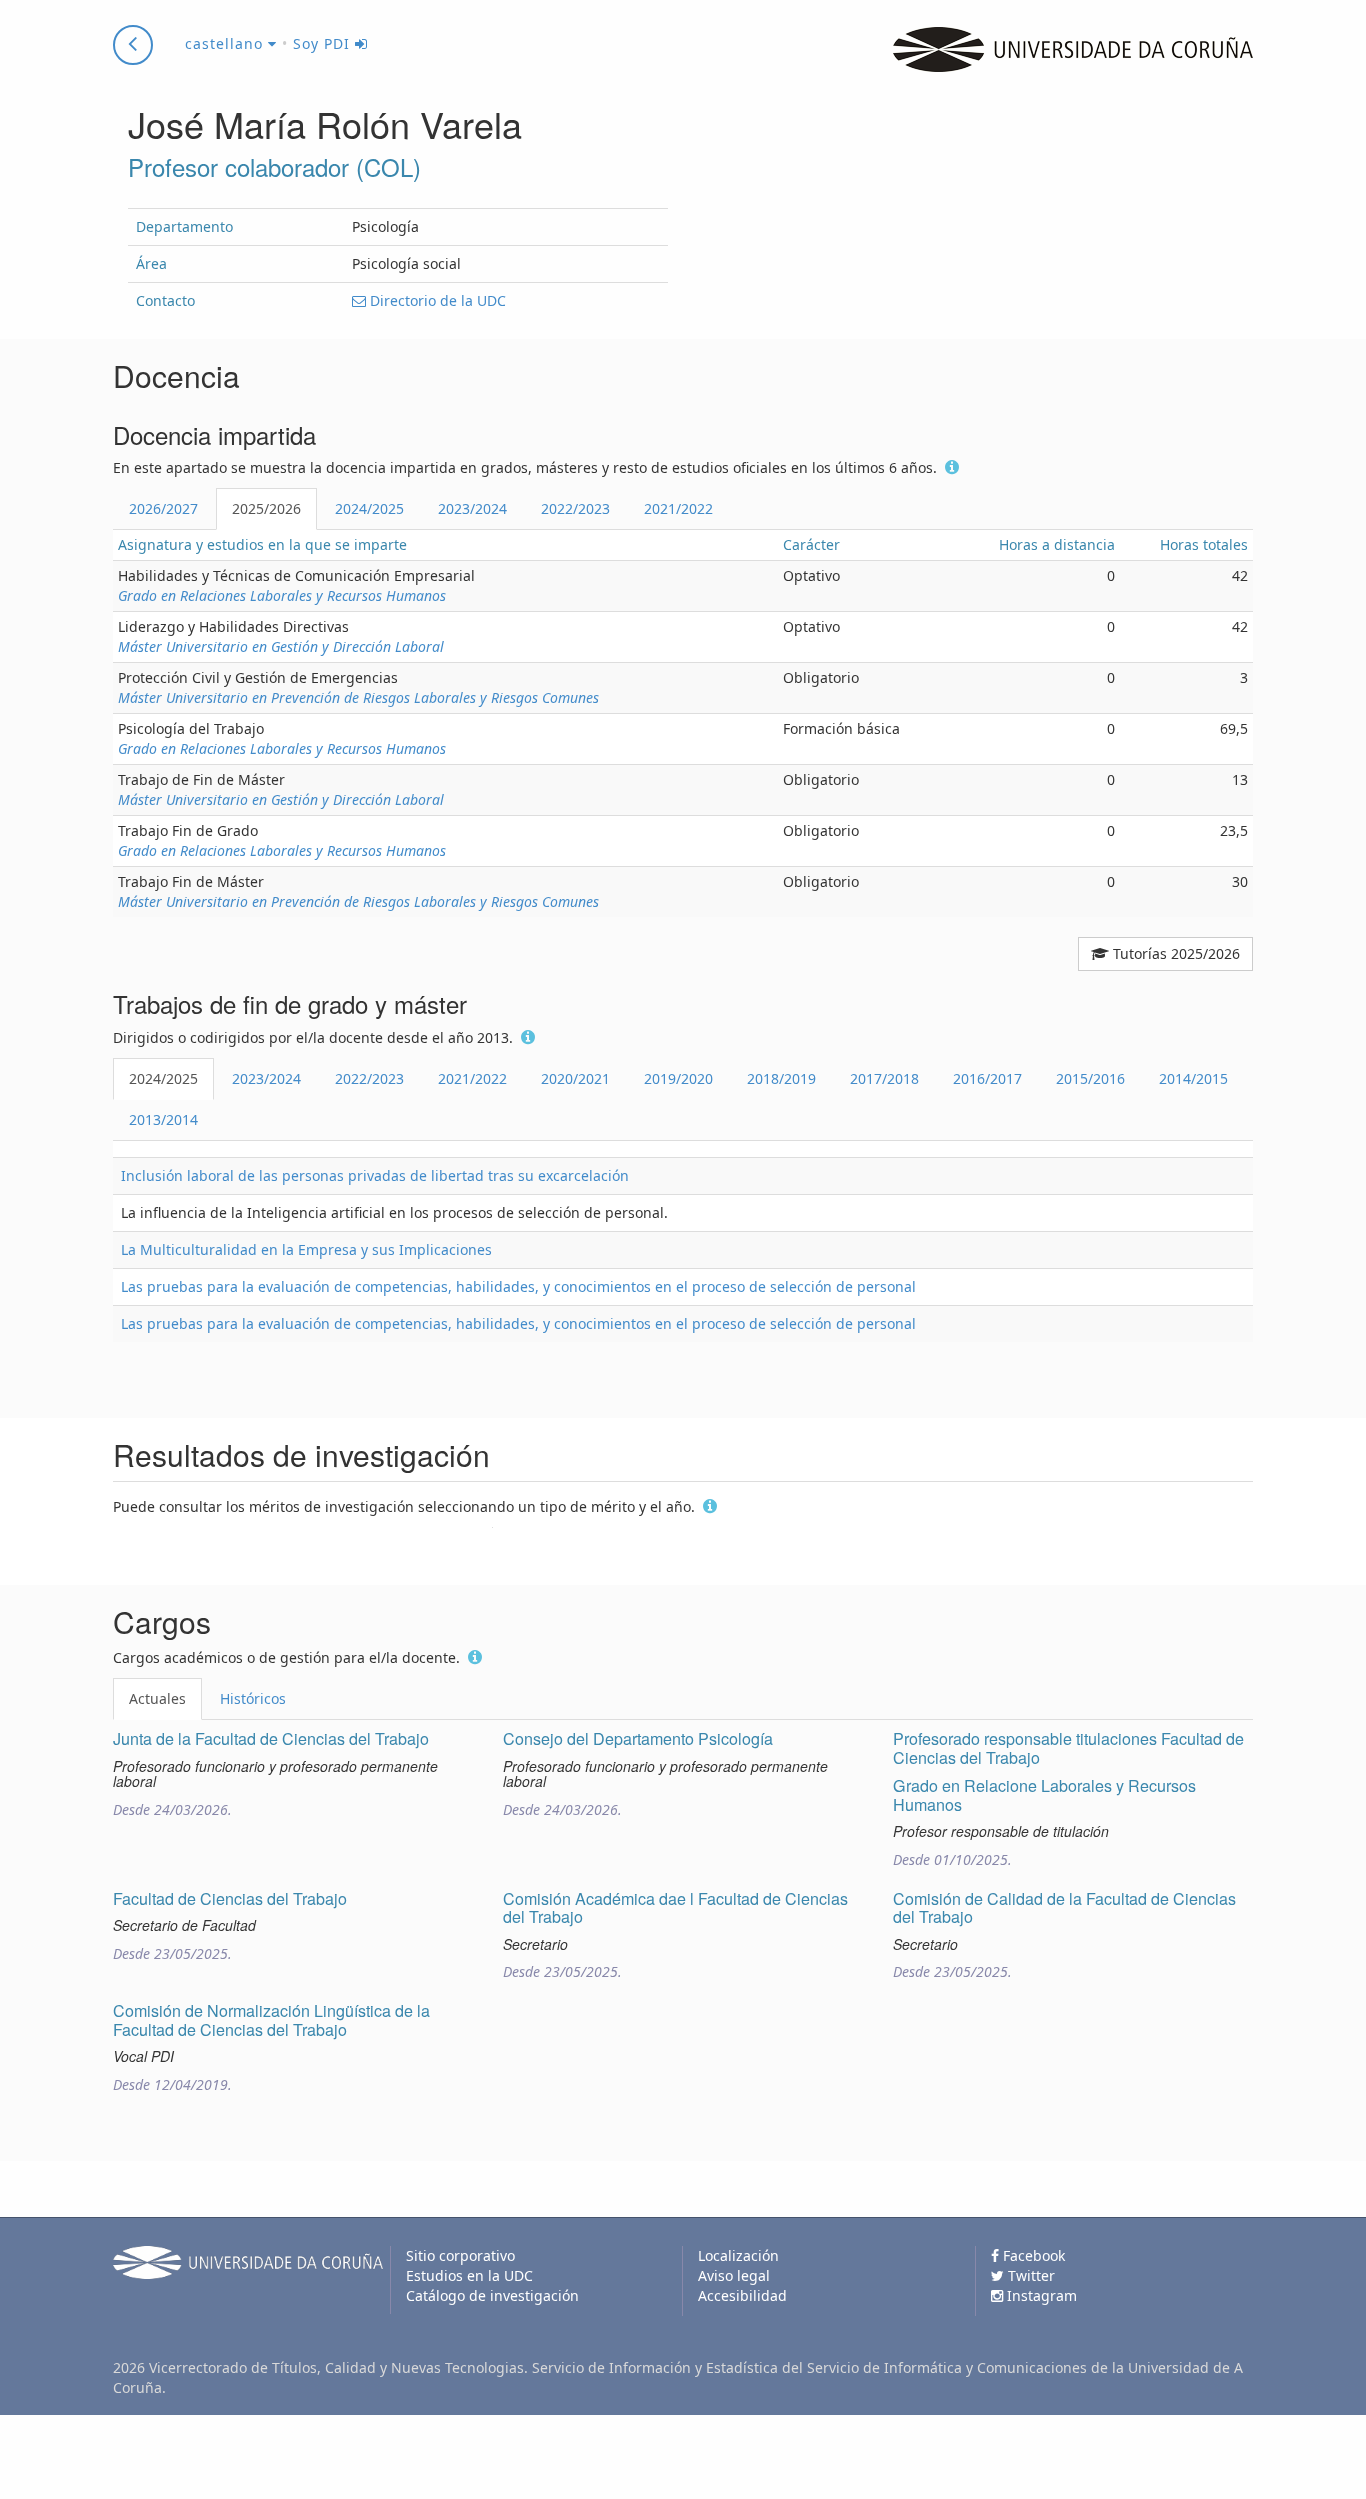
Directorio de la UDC (436, 300)
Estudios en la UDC (469, 2275)
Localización (738, 2255)
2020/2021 (575, 1078)
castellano (226, 43)
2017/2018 (884, 1078)
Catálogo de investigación (492, 2295)
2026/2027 (163, 508)
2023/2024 (472, 508)
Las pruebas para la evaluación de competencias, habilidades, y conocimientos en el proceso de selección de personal (518, 1286)
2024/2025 (369, 508)
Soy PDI (324, 43)
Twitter (1029, 2275)
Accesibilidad (742, 2295)
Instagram (1040, 2295)
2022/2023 (575, 508)
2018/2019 (781, 1078)
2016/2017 (987, 1078)
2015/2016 (1090, 1078)
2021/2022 (678, 508)
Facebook (1032, 2255)
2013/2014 (163, 1119)
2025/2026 (266, 508)
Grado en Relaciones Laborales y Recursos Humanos (282, 595)
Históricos (253, 1698)
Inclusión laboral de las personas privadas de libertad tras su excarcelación (375, 1175)
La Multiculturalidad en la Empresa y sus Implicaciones (306, 1249)
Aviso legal (734, 2275)
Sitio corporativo (460, 2255)
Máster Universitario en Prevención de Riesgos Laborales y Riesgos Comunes (358, 697)
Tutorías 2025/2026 (1174, 953)
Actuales (157, 1698)
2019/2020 (678, 1078)
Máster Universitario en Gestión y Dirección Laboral (281, 646)
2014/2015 (1193, 1078)
